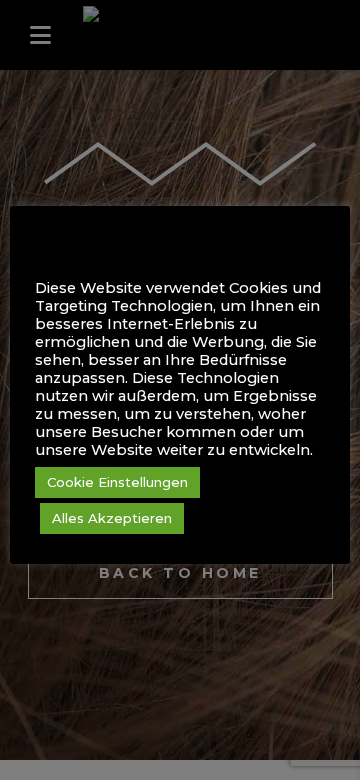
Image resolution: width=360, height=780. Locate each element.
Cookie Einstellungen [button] (117, 482)
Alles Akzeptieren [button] (112, 518)
